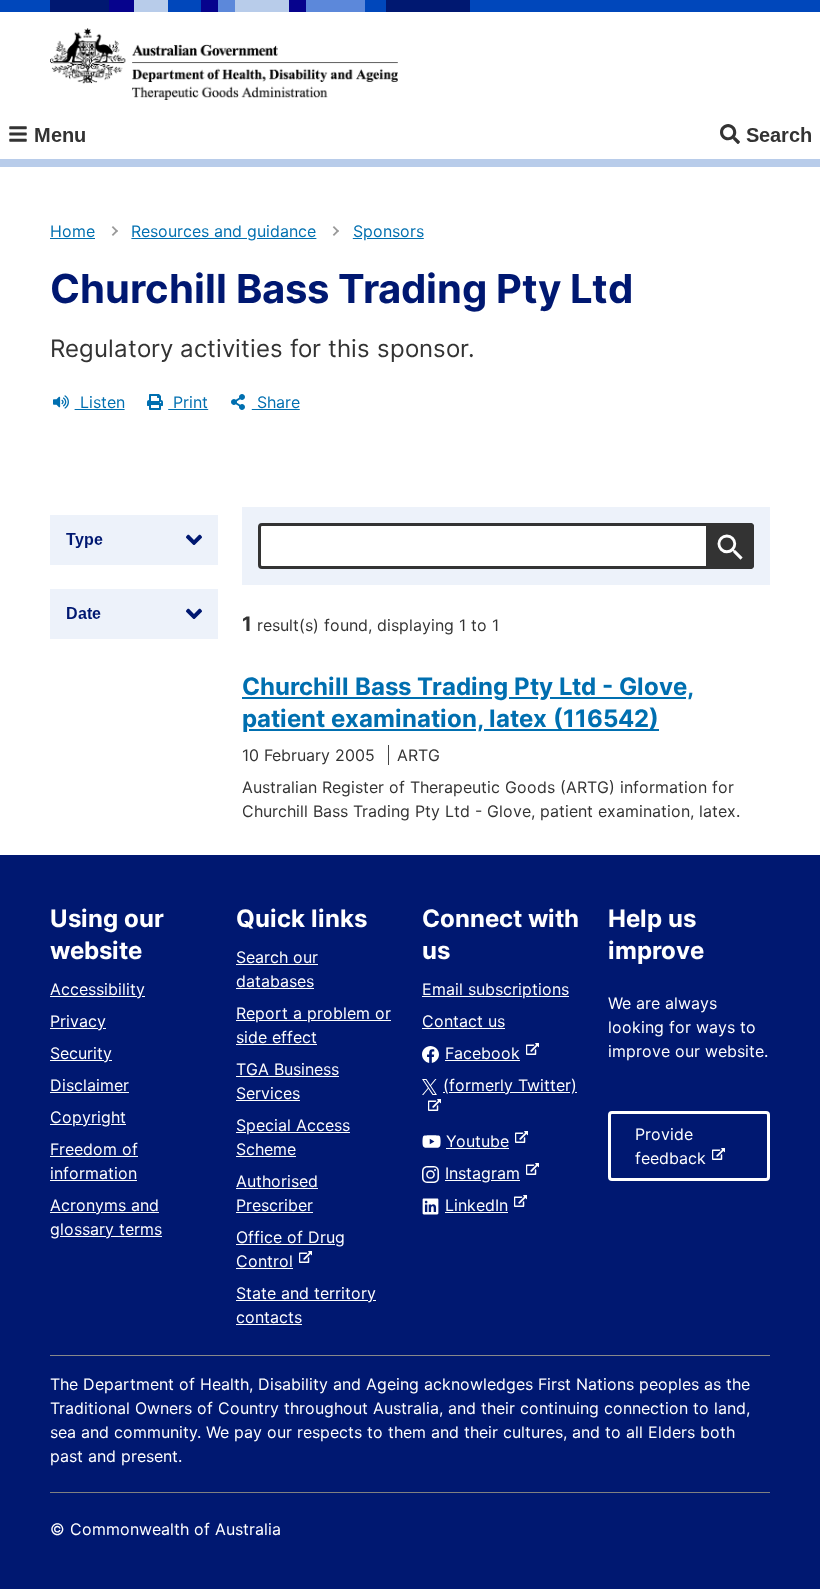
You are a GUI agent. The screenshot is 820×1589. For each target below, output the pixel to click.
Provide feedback (674, 1152)
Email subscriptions (495, 989)
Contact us (463, 1021)
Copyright (88, 1117)
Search (779, 135)
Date (83, 613)
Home (72, 231)
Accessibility (97, 989)
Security (81, 1053)
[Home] (224, 64)
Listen (100, 402)
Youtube (481, 1141)
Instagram (486, 1173)
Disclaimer (89, 1085)
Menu (57, 135)
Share (276, 402)
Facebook (486, 1053)
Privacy (78, 1021)
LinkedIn (480, 1205)
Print (188, 402)
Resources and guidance (223, 231)
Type (84, 539)
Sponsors (388, 231)
